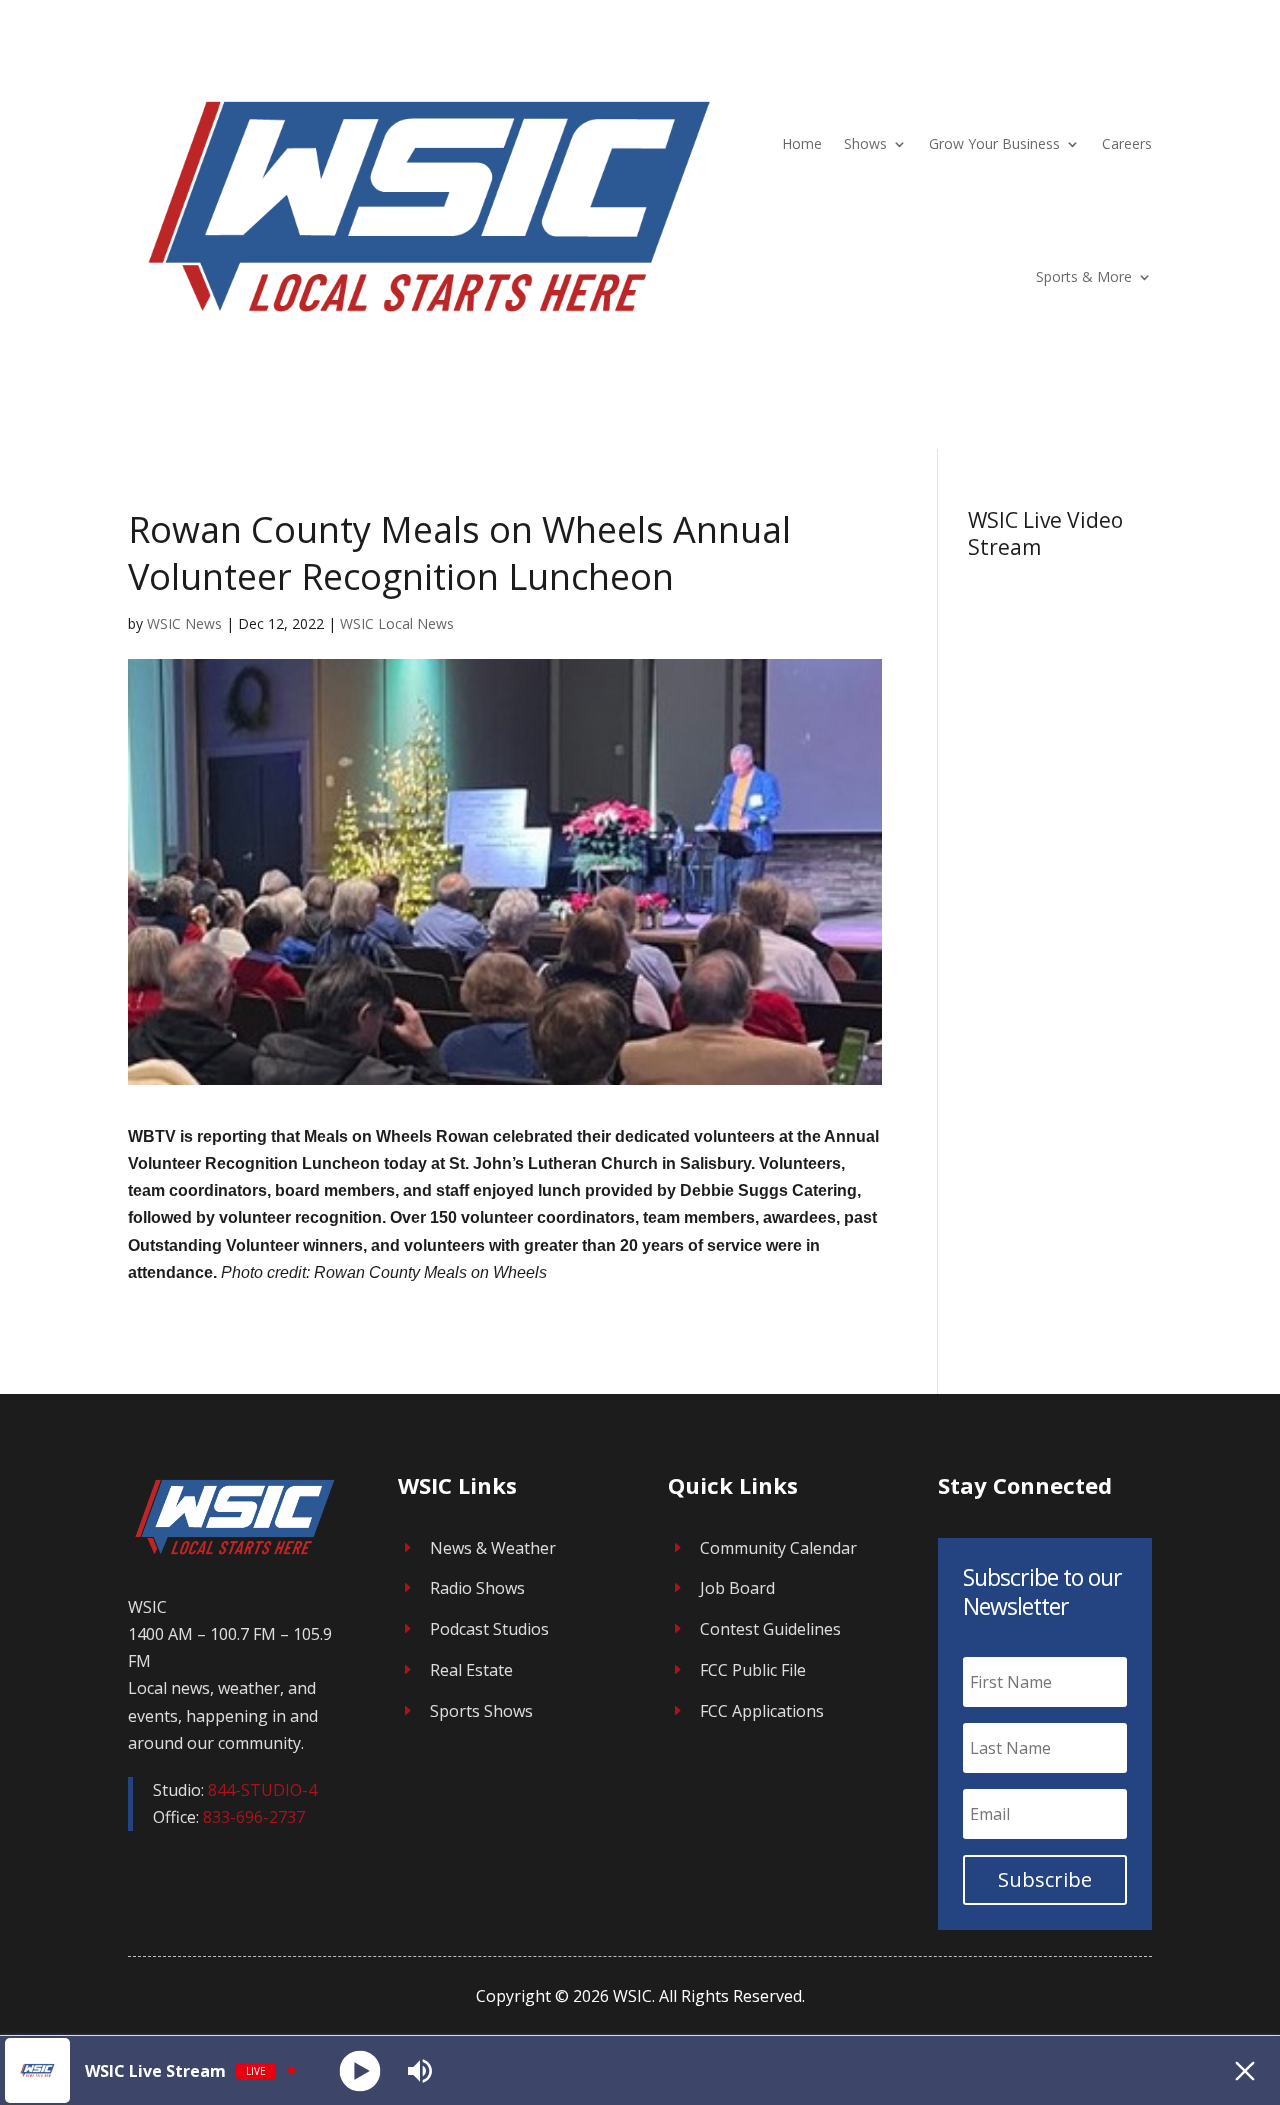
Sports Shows (481, 1711)
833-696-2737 (254, 1817)
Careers (1127, 143)
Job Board (737, 1588)
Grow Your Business (994, 143)
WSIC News (184, 623)
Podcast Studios (489, 1629)
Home (802, 143)
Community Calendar (778, 1548)
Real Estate (471, 1670)
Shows (865, 143)
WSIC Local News (397, 623)
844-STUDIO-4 (262, 1790)
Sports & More (1084, 276)
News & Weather (493, 1548)
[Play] (360, 2070)
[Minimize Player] (1245, 2071)
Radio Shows (477, 1588)
